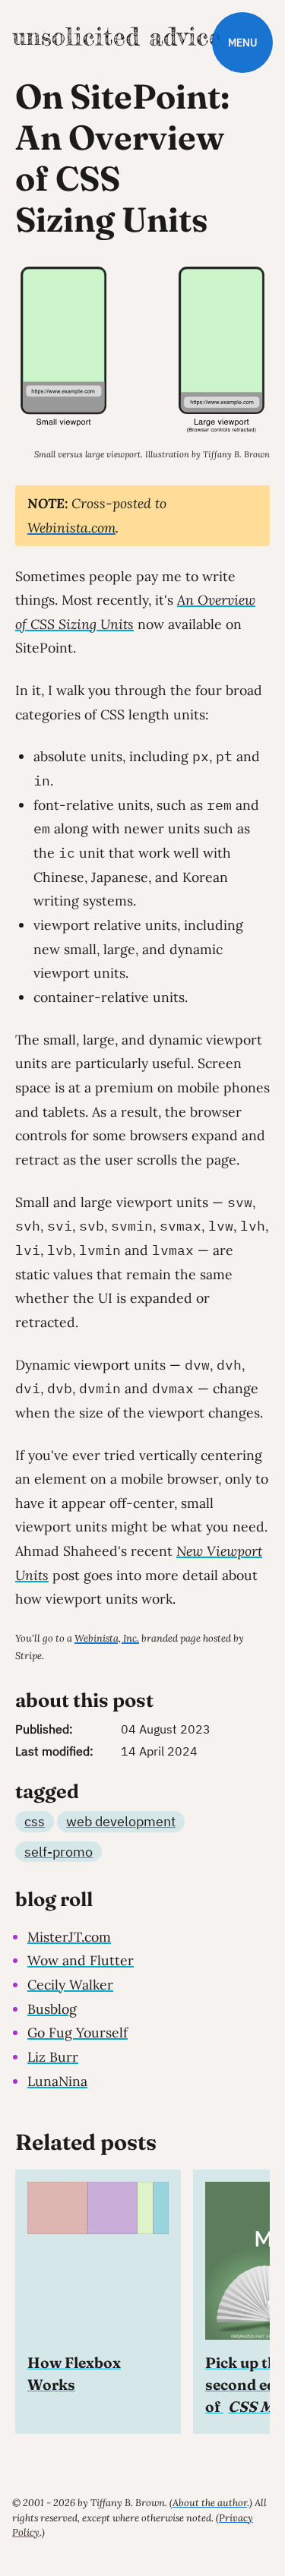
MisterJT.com (69, 1937)
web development (121, 1821)
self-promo (59, 1852)
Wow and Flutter (81, 1960)
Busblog (52, 2009)
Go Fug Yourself (78, 2032)
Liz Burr (53, 2057)
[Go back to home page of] (116, 36)
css (35, 1821)
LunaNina (57, 2081)
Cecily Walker (70, 1985)
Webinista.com (71, 528)
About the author (210, 2503)
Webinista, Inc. (107, 1638)
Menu (242, 42)
